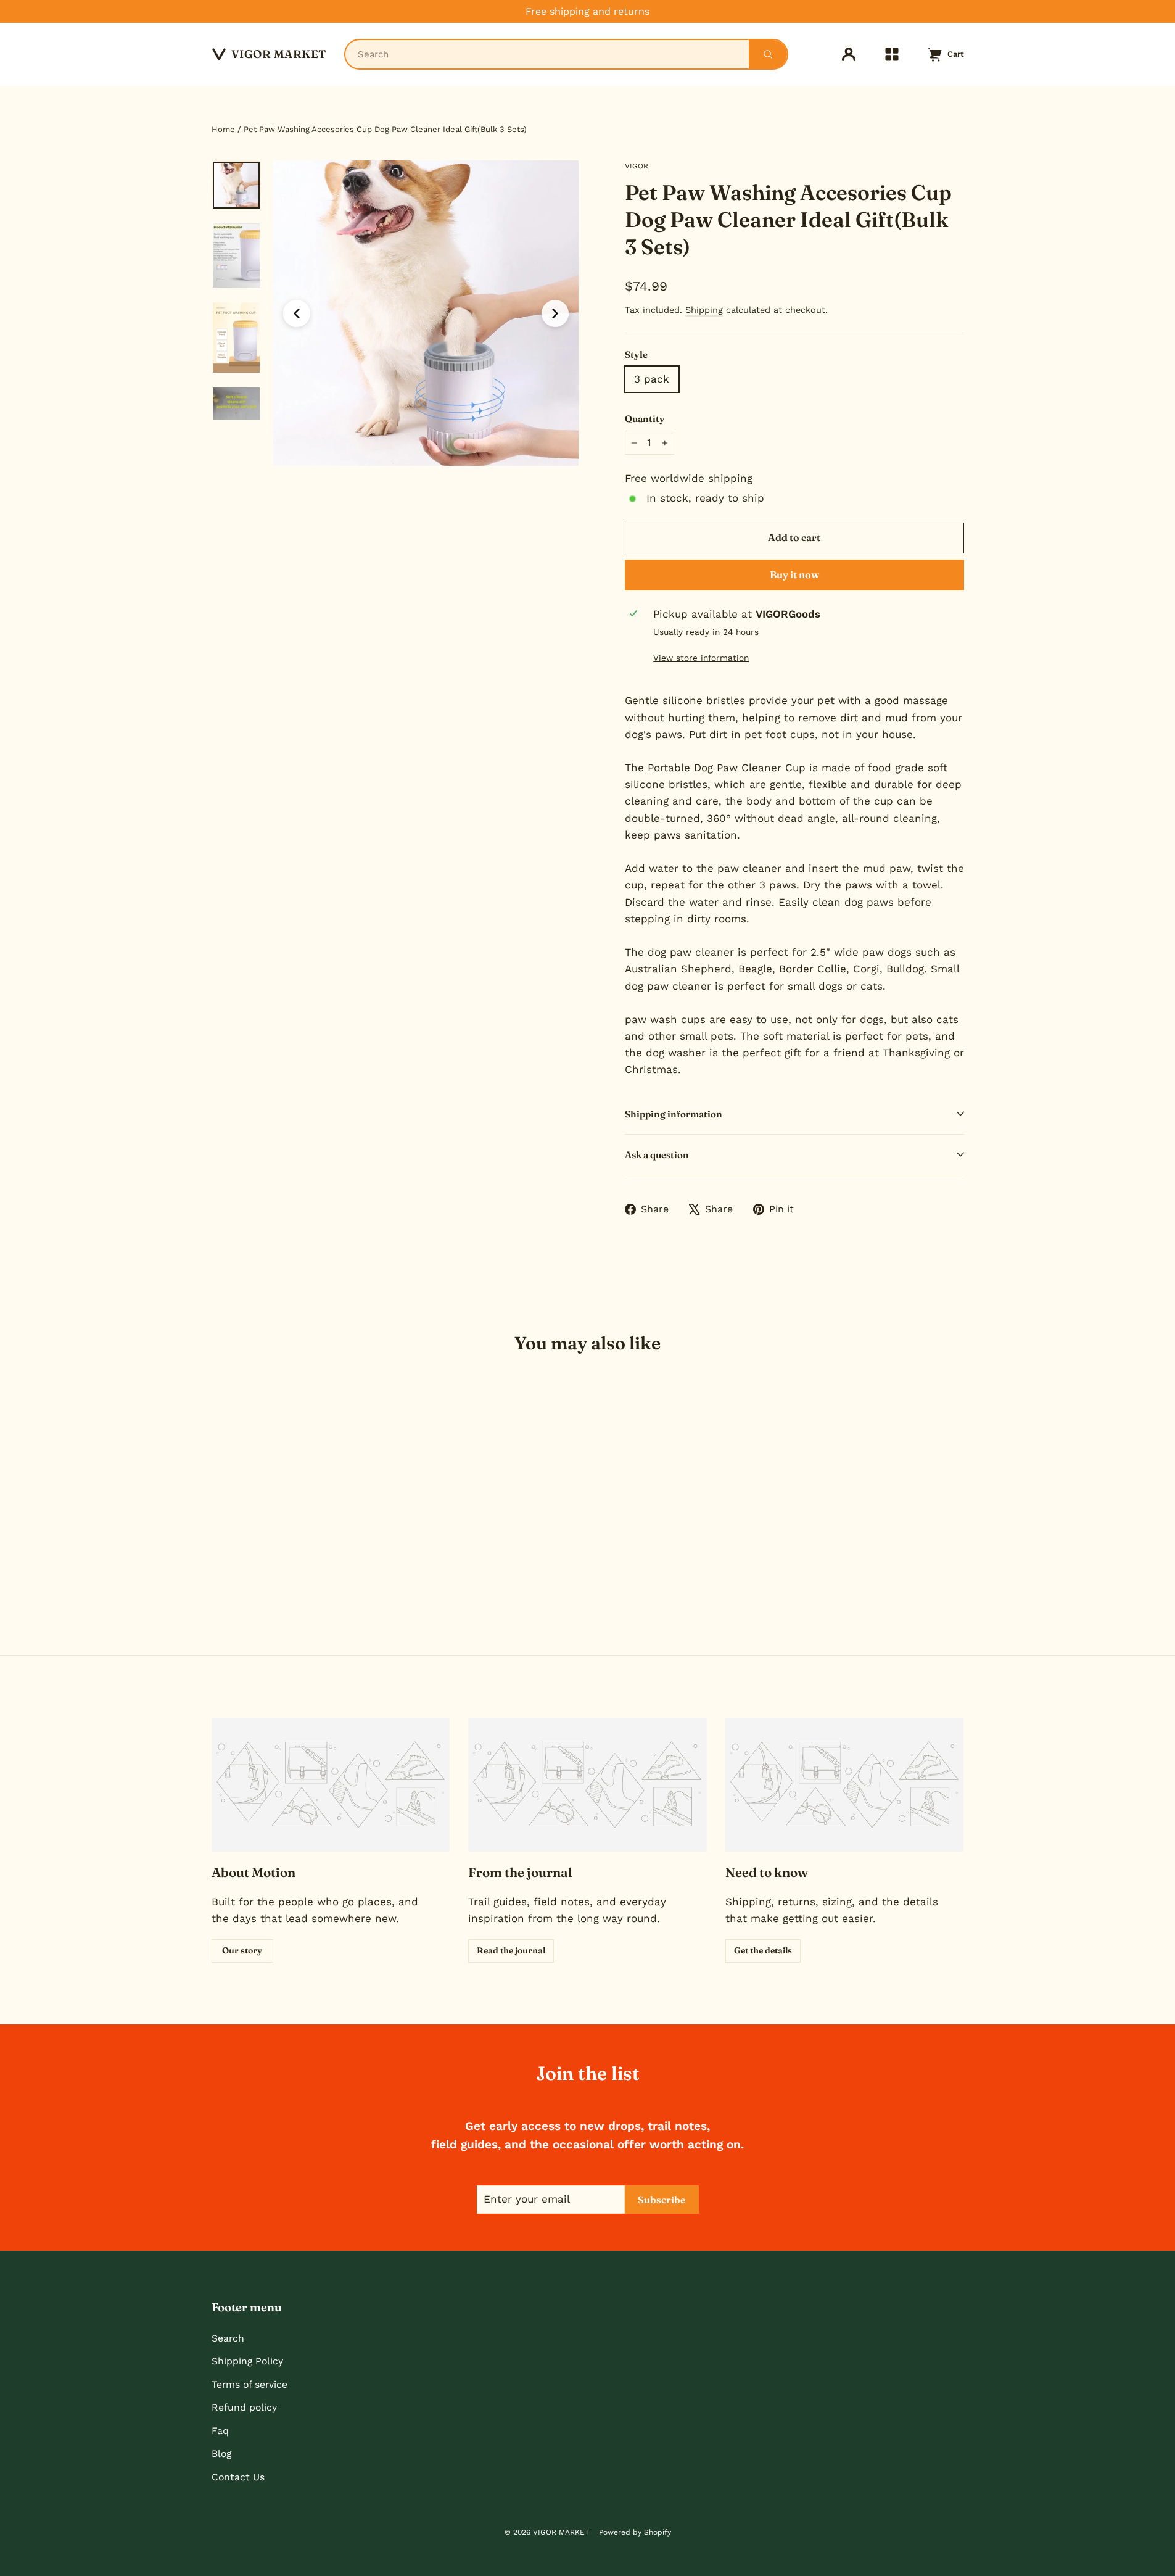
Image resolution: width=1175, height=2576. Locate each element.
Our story (242, 1950)
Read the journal (511, 1950)
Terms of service (249, 2384)
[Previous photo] (297, 313)
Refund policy (244, 2407)
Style (636, 354)
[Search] (768, 54)
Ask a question (657, 1155)
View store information (701, 658)
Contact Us (238, 2477)
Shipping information (674, 1114)
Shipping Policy (247, 2361)
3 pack (652, 379)
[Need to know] (845, 1785)
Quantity (645, 419)
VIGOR (637, 166)
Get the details (763, 1950)
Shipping (704, 310)
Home (223, 129)
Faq (220, 2431)
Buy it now (794, 574)
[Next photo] (555, 313)
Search (228, 2338)
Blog (221, 2454)
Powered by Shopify (635, 2532)
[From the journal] (587, 1785)
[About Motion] (331, 1785)
